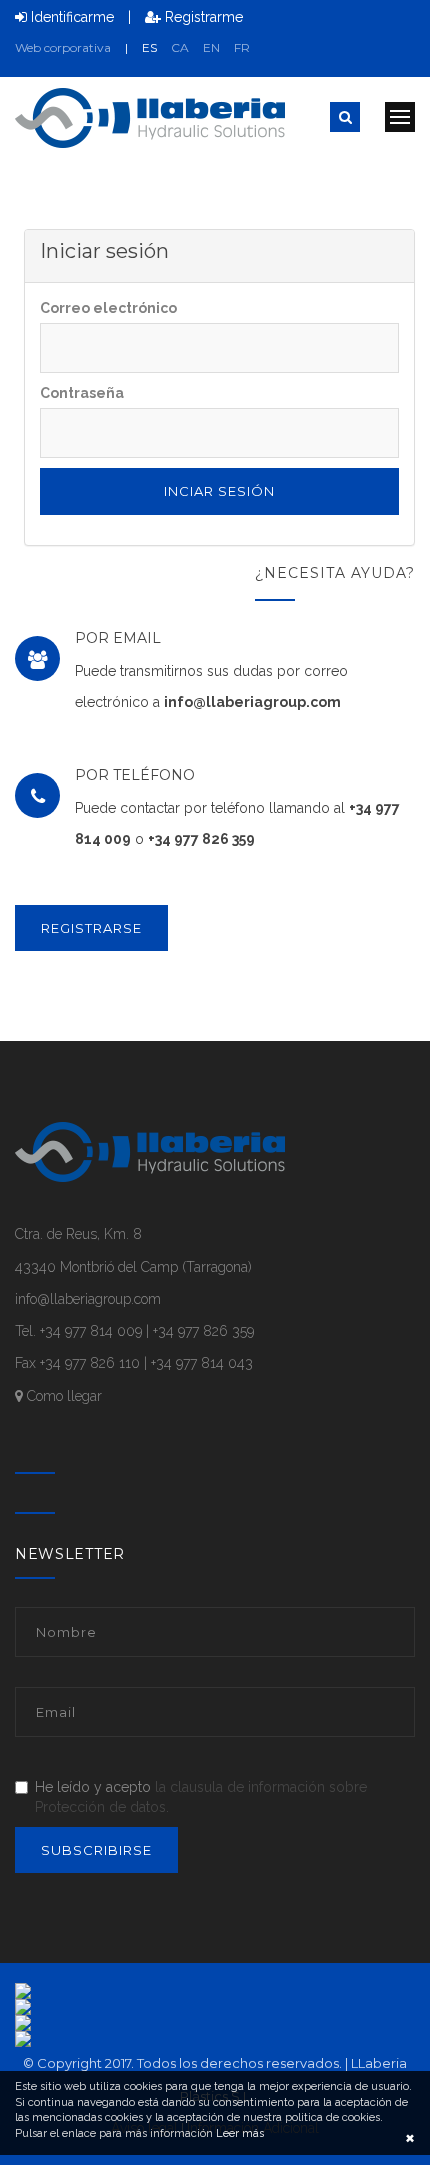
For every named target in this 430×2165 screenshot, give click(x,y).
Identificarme (70, 17)
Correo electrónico (108, 308)
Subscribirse (96, 1850)
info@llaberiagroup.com (252, 702)
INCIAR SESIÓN (219, 491)
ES (149, 47)
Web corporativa (63, 47)
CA (180, 47)
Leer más (238, 2133)
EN (211, 47)
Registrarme (202, 17)
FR (242, 47)
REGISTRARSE (91, 928)
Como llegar (62, 1396)
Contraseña (82, 393)
